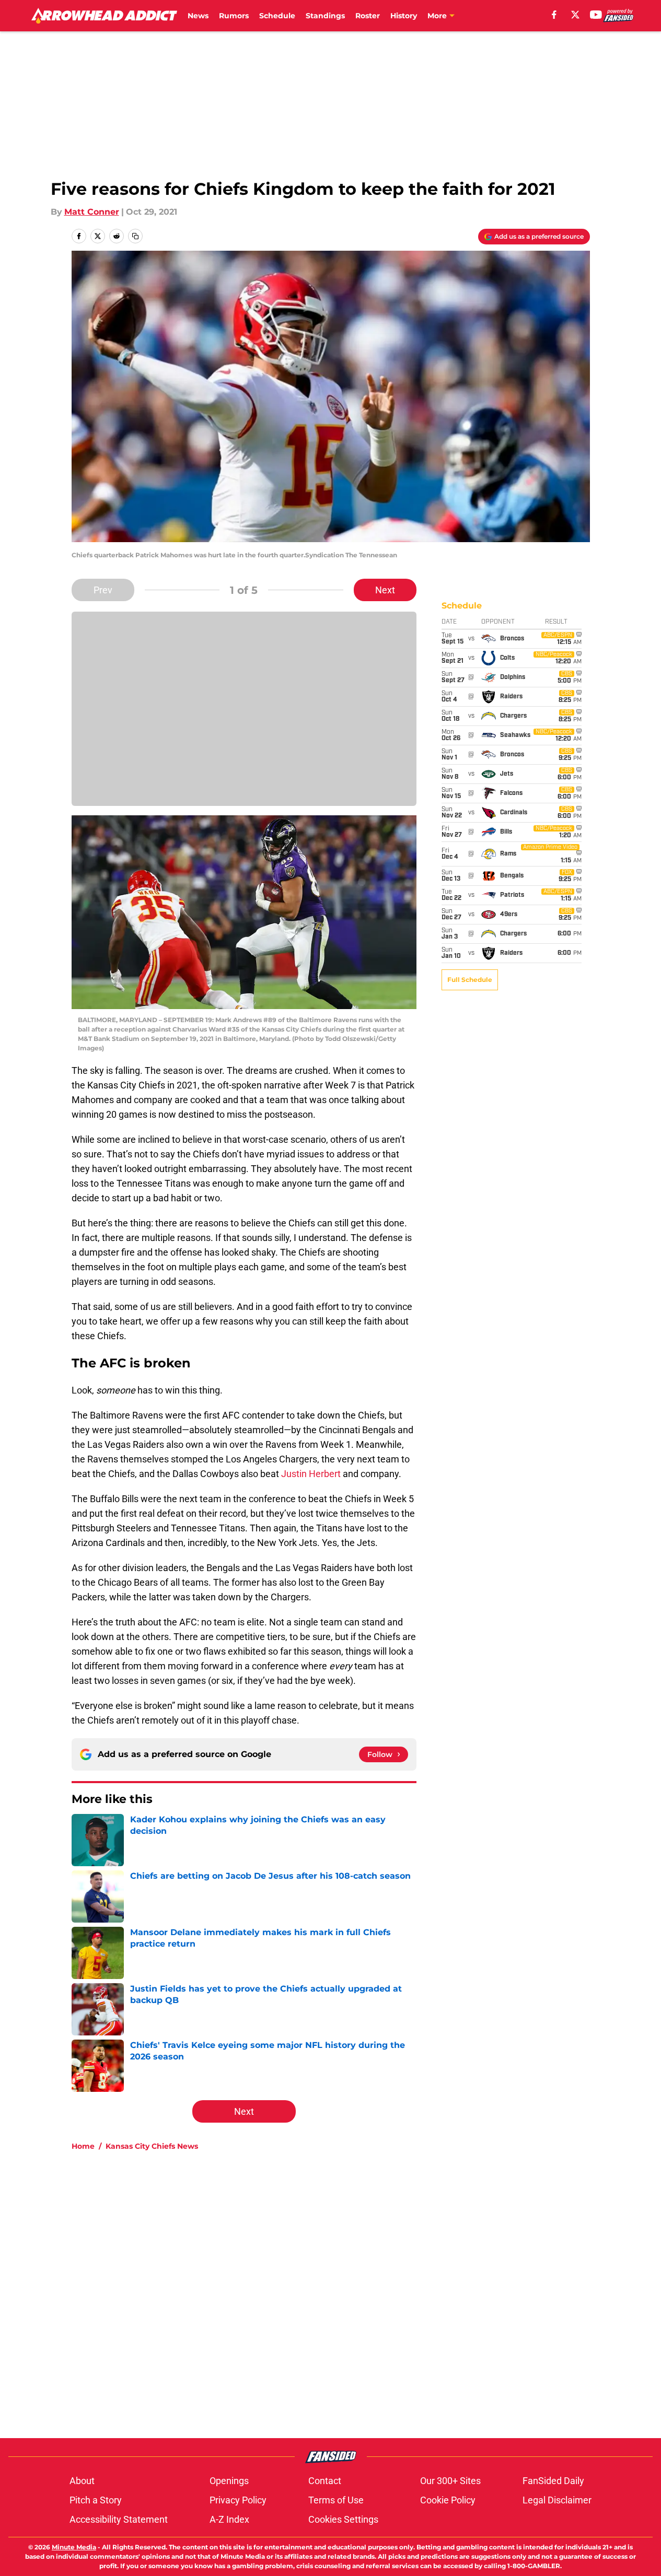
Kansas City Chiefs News (152, 2146)
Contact (325, 2481)
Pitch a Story (96, 2500)
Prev (103, 590)
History (404, 16)
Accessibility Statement (119, 2519)
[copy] (135, 236)
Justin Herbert (311, 1474)
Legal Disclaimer (557, 2500)
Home (83, 2146)
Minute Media (74, 2547)
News (198, 16)
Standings (325, 16)
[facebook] (554, 15)
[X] (575, 15)
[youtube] (596, 15)
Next (385, 590)
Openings (229, 2481)
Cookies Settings (343, 2519)
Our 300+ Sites (450, 2481)
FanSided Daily (553, 2481)
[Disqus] (352, 2299)
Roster (368, 16)
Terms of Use (336, 2500)
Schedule (277, 16)
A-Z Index (229, 2519)
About (82, 2481)
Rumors (234, 16)
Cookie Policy (448, 2500)
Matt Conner (92, 212)
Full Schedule (470, 980)
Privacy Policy (238, 2500)
